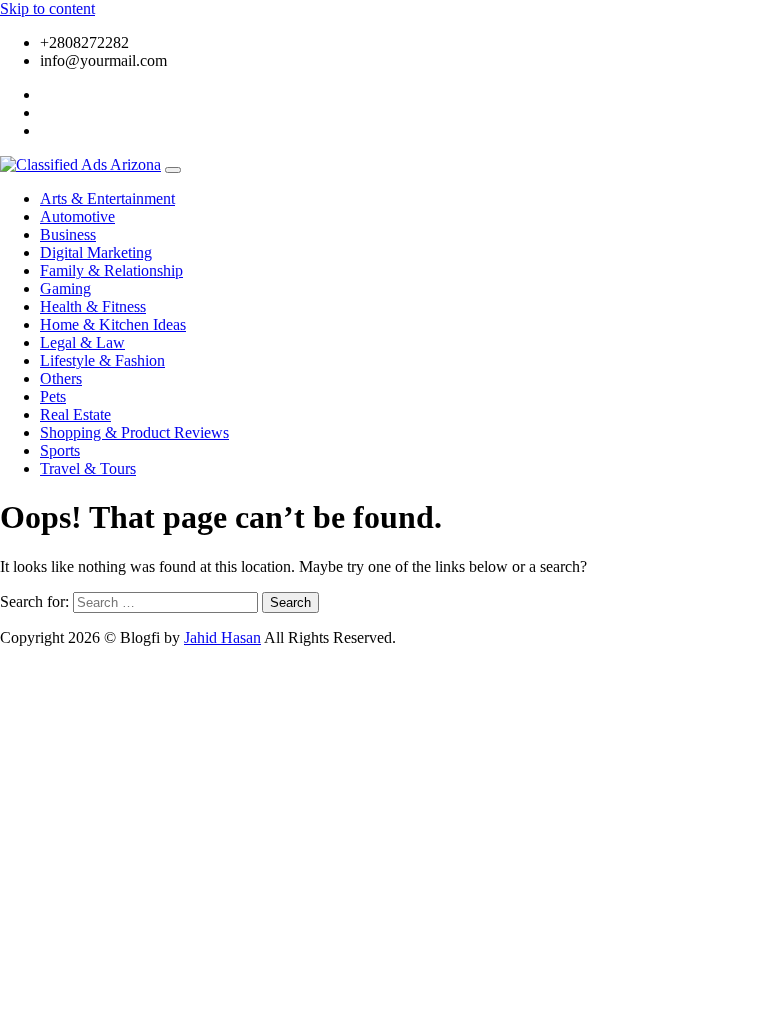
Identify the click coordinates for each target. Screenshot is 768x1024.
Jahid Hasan (222, 637)
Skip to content (47, 8)
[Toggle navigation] (173, 170)
